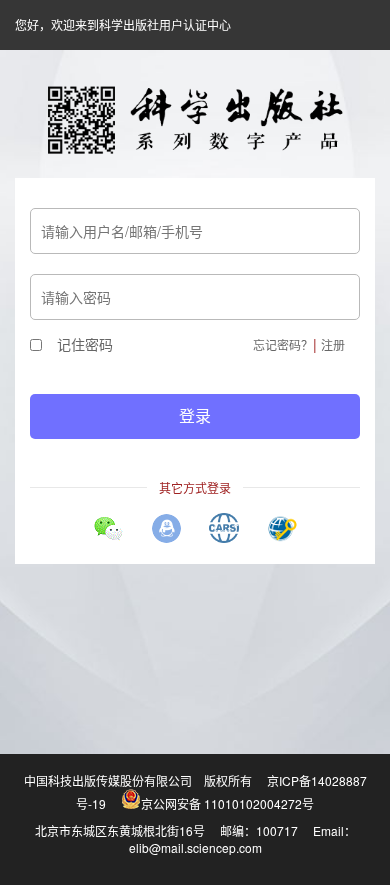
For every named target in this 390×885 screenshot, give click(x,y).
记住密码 (85, 344)
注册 (333, 344)
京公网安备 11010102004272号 (227, 803)
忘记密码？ (283, 344)
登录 (195, 415)
